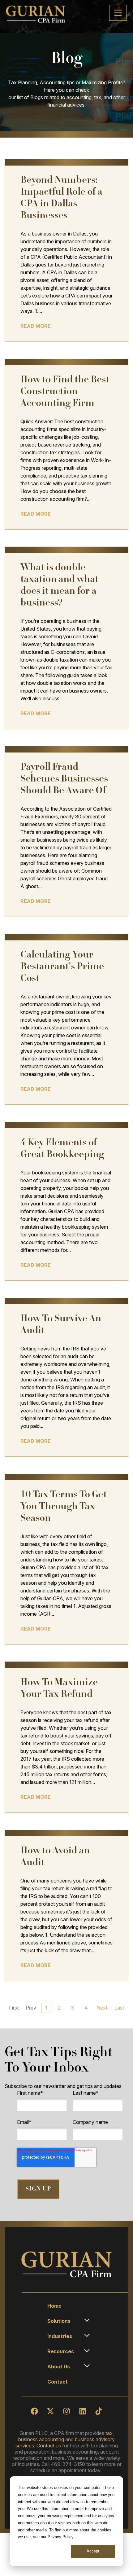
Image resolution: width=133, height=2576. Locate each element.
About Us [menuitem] (59, 2367)
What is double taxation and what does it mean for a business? (59, 586)
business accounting (41, 2439)
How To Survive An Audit (61, 1325)
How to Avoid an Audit (55, 1857)
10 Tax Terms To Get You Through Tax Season (64, 1507)
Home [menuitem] (54, 2306)
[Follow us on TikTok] (99, 2411)
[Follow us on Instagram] (66, 2411)
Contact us (49, 2446)
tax (109, 2433)
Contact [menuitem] (58, 2382)
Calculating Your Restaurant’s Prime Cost (62, 967)
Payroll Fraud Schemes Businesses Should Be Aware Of (64, 779)
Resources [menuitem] (61, 2351)
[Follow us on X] (50, 2411)
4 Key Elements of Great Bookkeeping (62, 1149)
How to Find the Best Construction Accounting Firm (65, 392)
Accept (93, 2551)
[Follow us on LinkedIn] (83, 2411)
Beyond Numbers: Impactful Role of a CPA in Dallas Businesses (61, 198)
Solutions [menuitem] (59, 2321)
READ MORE (36, 326)
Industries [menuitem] (60, 2336)
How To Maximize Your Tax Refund (59, 1689)
